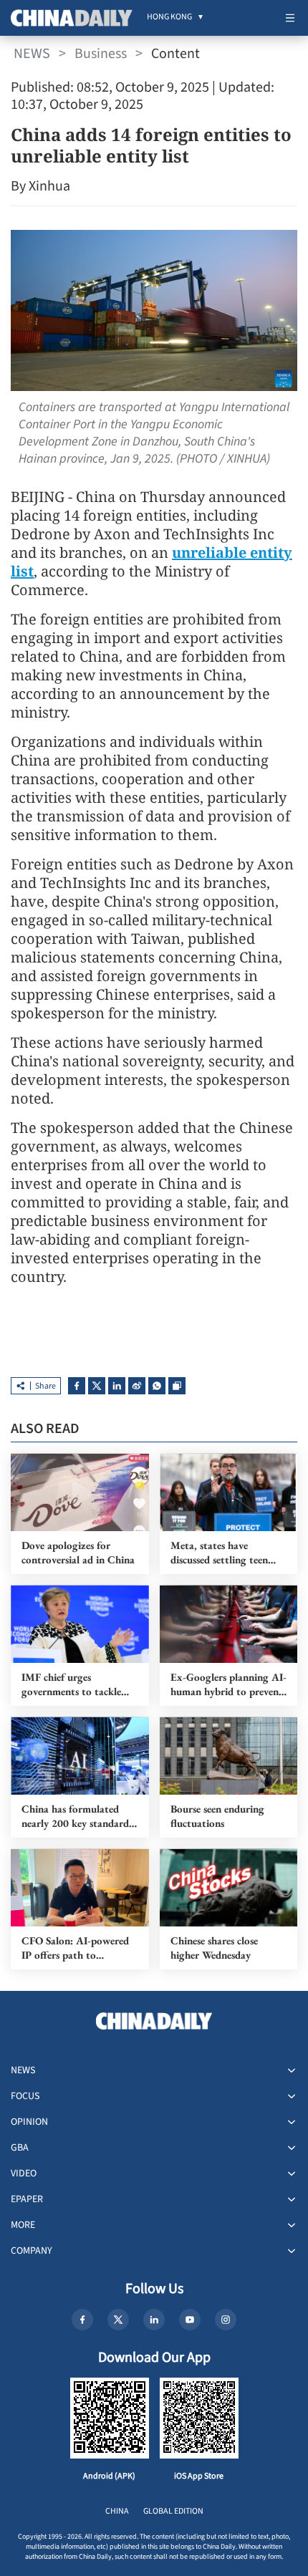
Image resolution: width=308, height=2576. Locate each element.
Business (101, 54)
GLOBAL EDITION (173, 2511)
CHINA (117, 2511)
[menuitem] (169, 18)
